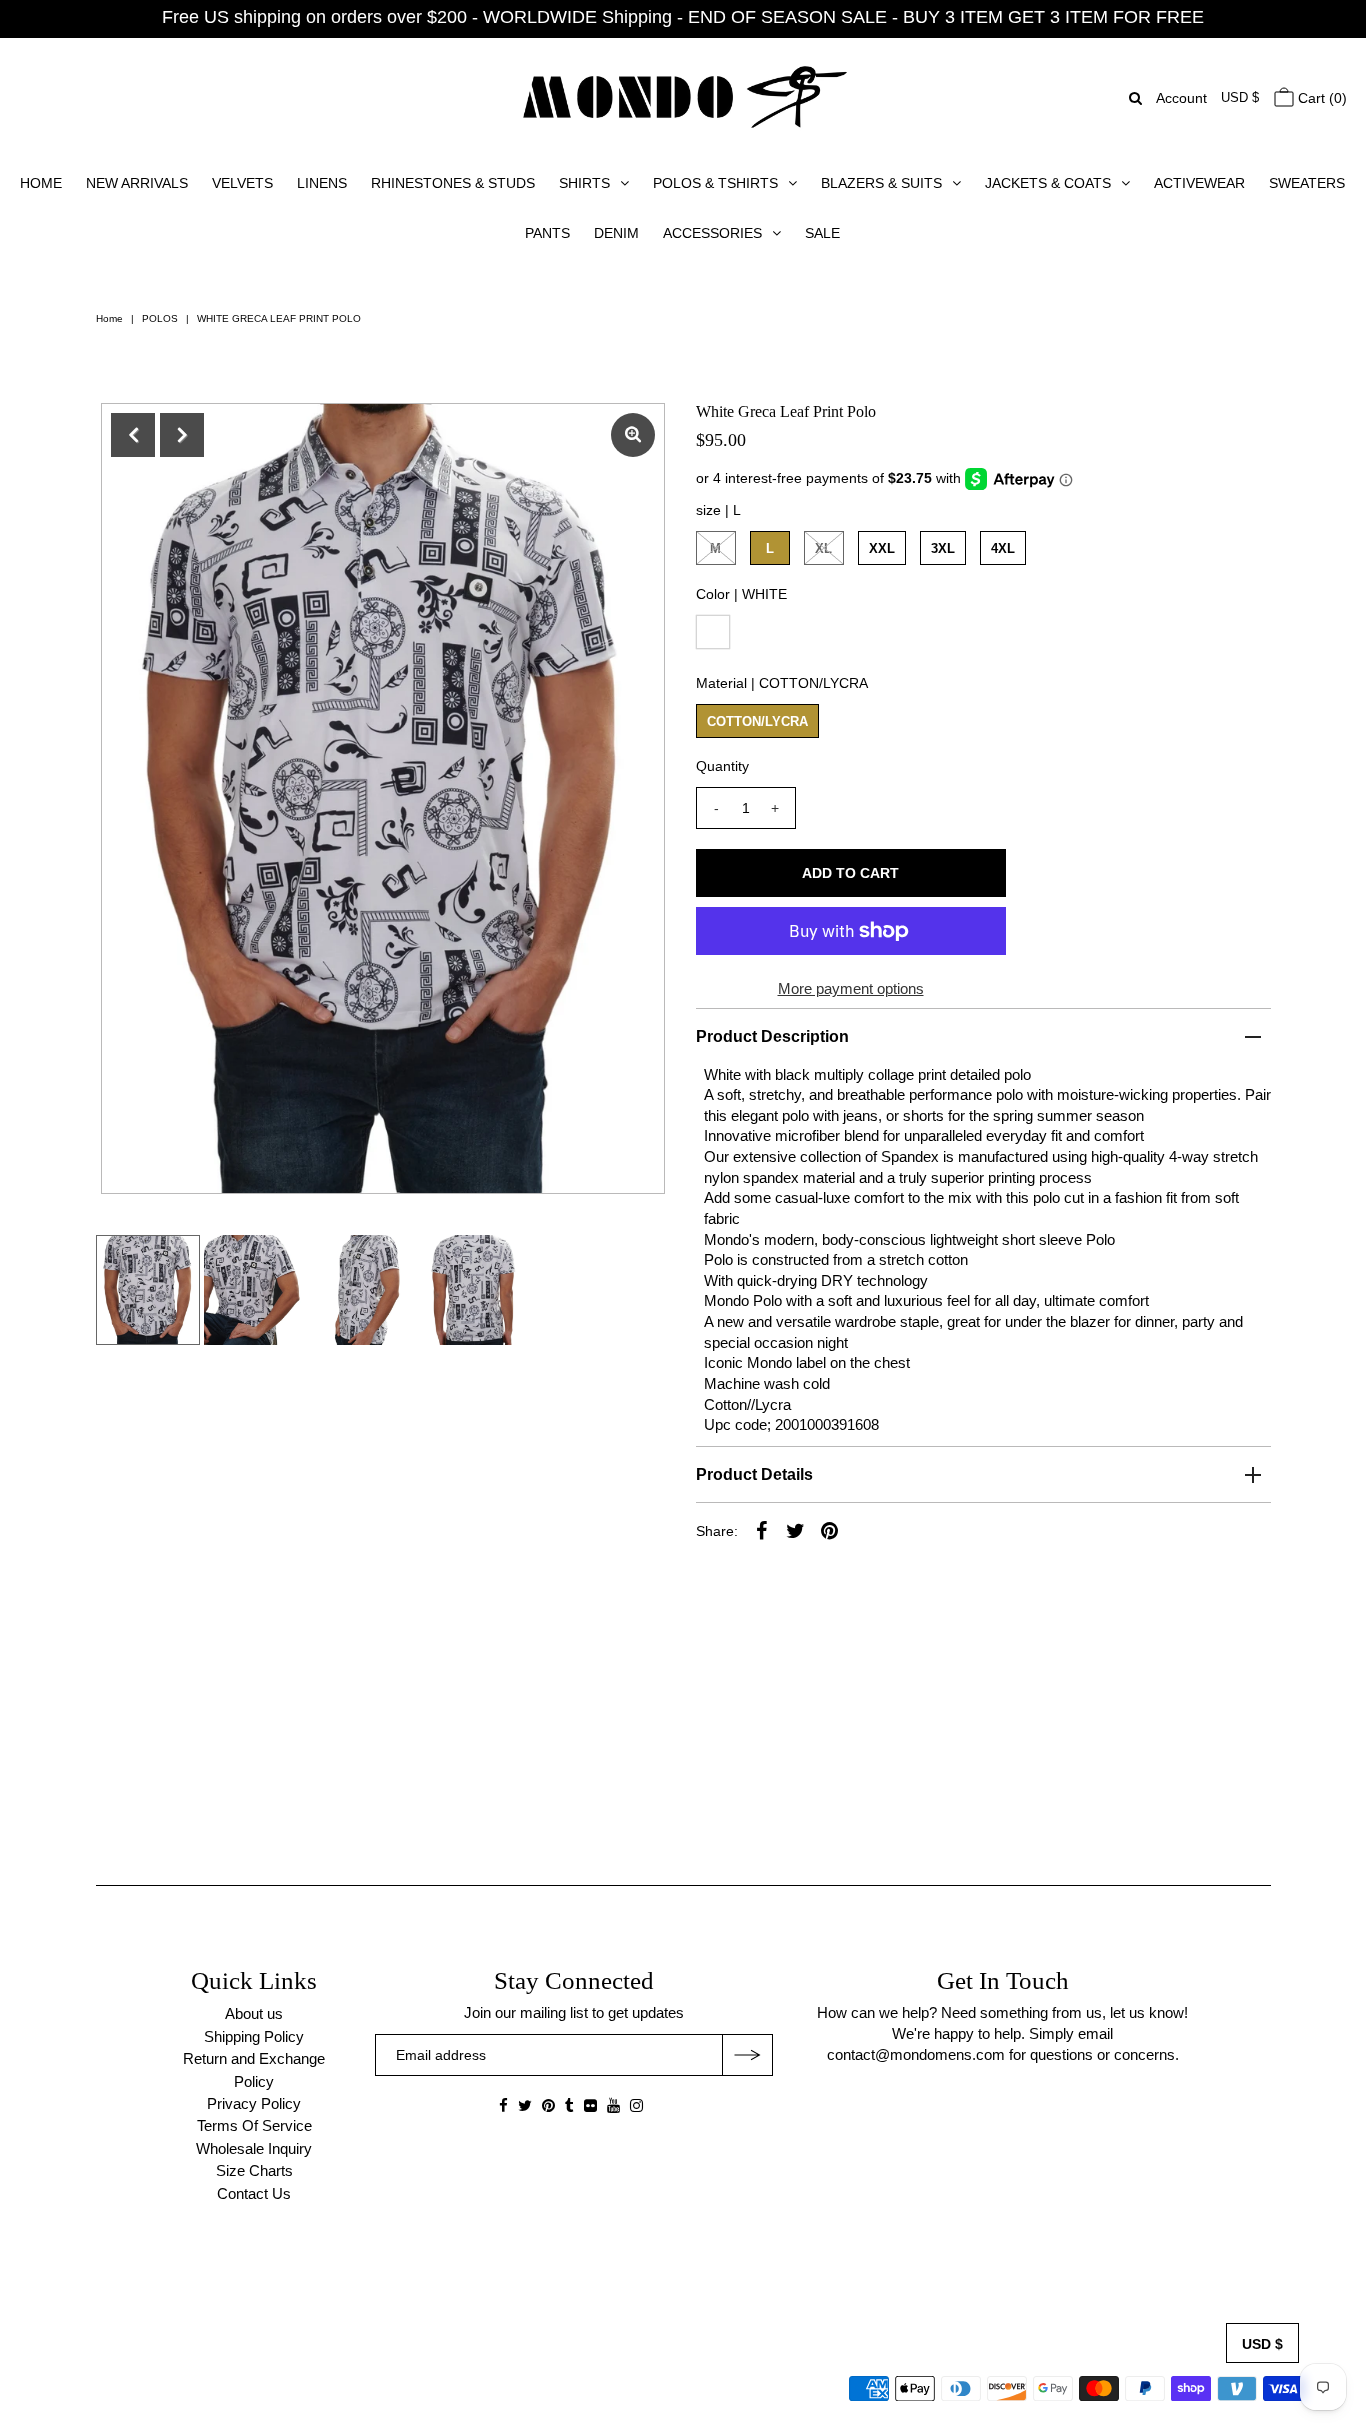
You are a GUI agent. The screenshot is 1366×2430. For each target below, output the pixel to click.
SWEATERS (1307, 183)
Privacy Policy (254, 2103)
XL (823, 548)
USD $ (1240, 97)
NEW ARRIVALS (137, 183)
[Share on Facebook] (762, 1530)
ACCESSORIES (712, 233)
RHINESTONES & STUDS (453, 183)
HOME (41, 183)
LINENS (322, 183)
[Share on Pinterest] (830, 1530)
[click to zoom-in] (633, 435)
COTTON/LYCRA (757, 721)
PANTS (547, 233)
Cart (1320, 98)
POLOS (160, 318)
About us (254, 2013)
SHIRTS (584, 183)
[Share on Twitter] (796, 1530)
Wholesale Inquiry (254, 2148)
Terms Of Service (254, 2125)
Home (109, 318)
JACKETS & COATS (1048, 183)
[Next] (182, 435)
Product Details (754, 1474)
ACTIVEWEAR (1199, 183)
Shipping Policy (254, 2036)
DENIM (616, 233)
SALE (822, 233)
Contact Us (254, 2193)
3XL (943, 548)
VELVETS (242, 183)
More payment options (851, 988)
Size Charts (254, 2170)
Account (1181, 98)
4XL (1003, 548)
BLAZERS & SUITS (881, 183)
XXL (882, 548)
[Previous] (133, 435)
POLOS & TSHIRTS (715, 183)
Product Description (772, 1036)
